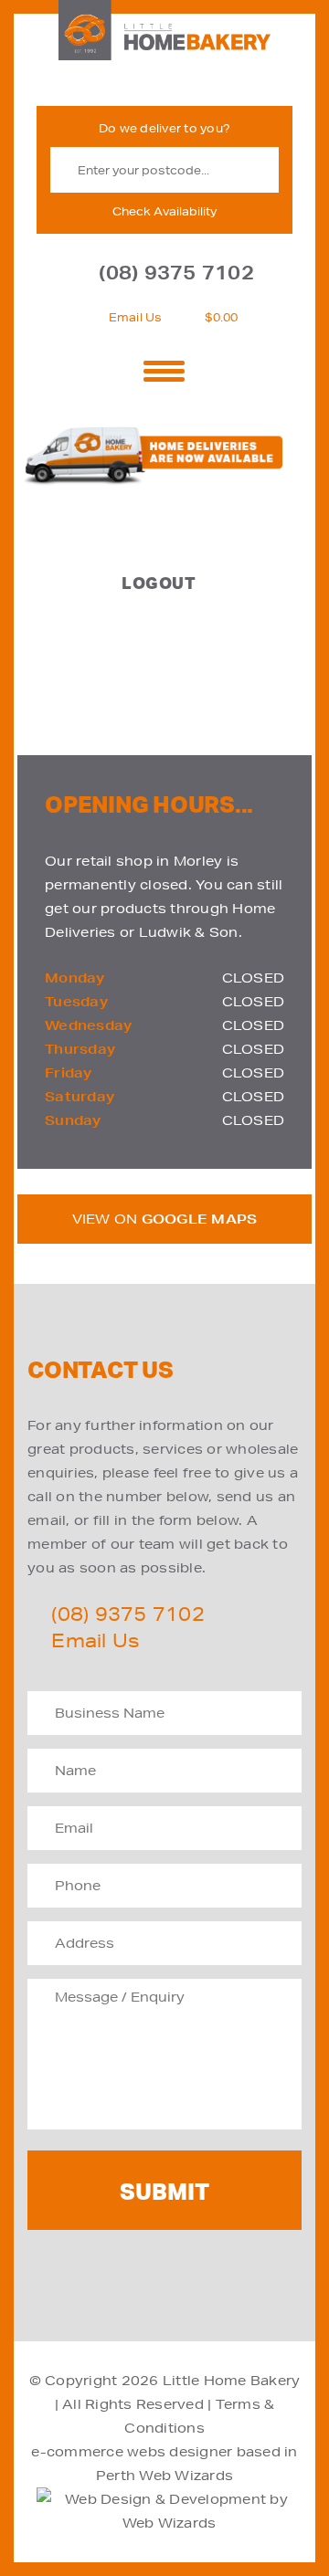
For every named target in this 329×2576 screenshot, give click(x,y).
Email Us (136, 317)
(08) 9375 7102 (176, 273)
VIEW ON (165, 1219)
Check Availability (164, 211)
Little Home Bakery (232, 2381)
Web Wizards (186, 2476)
